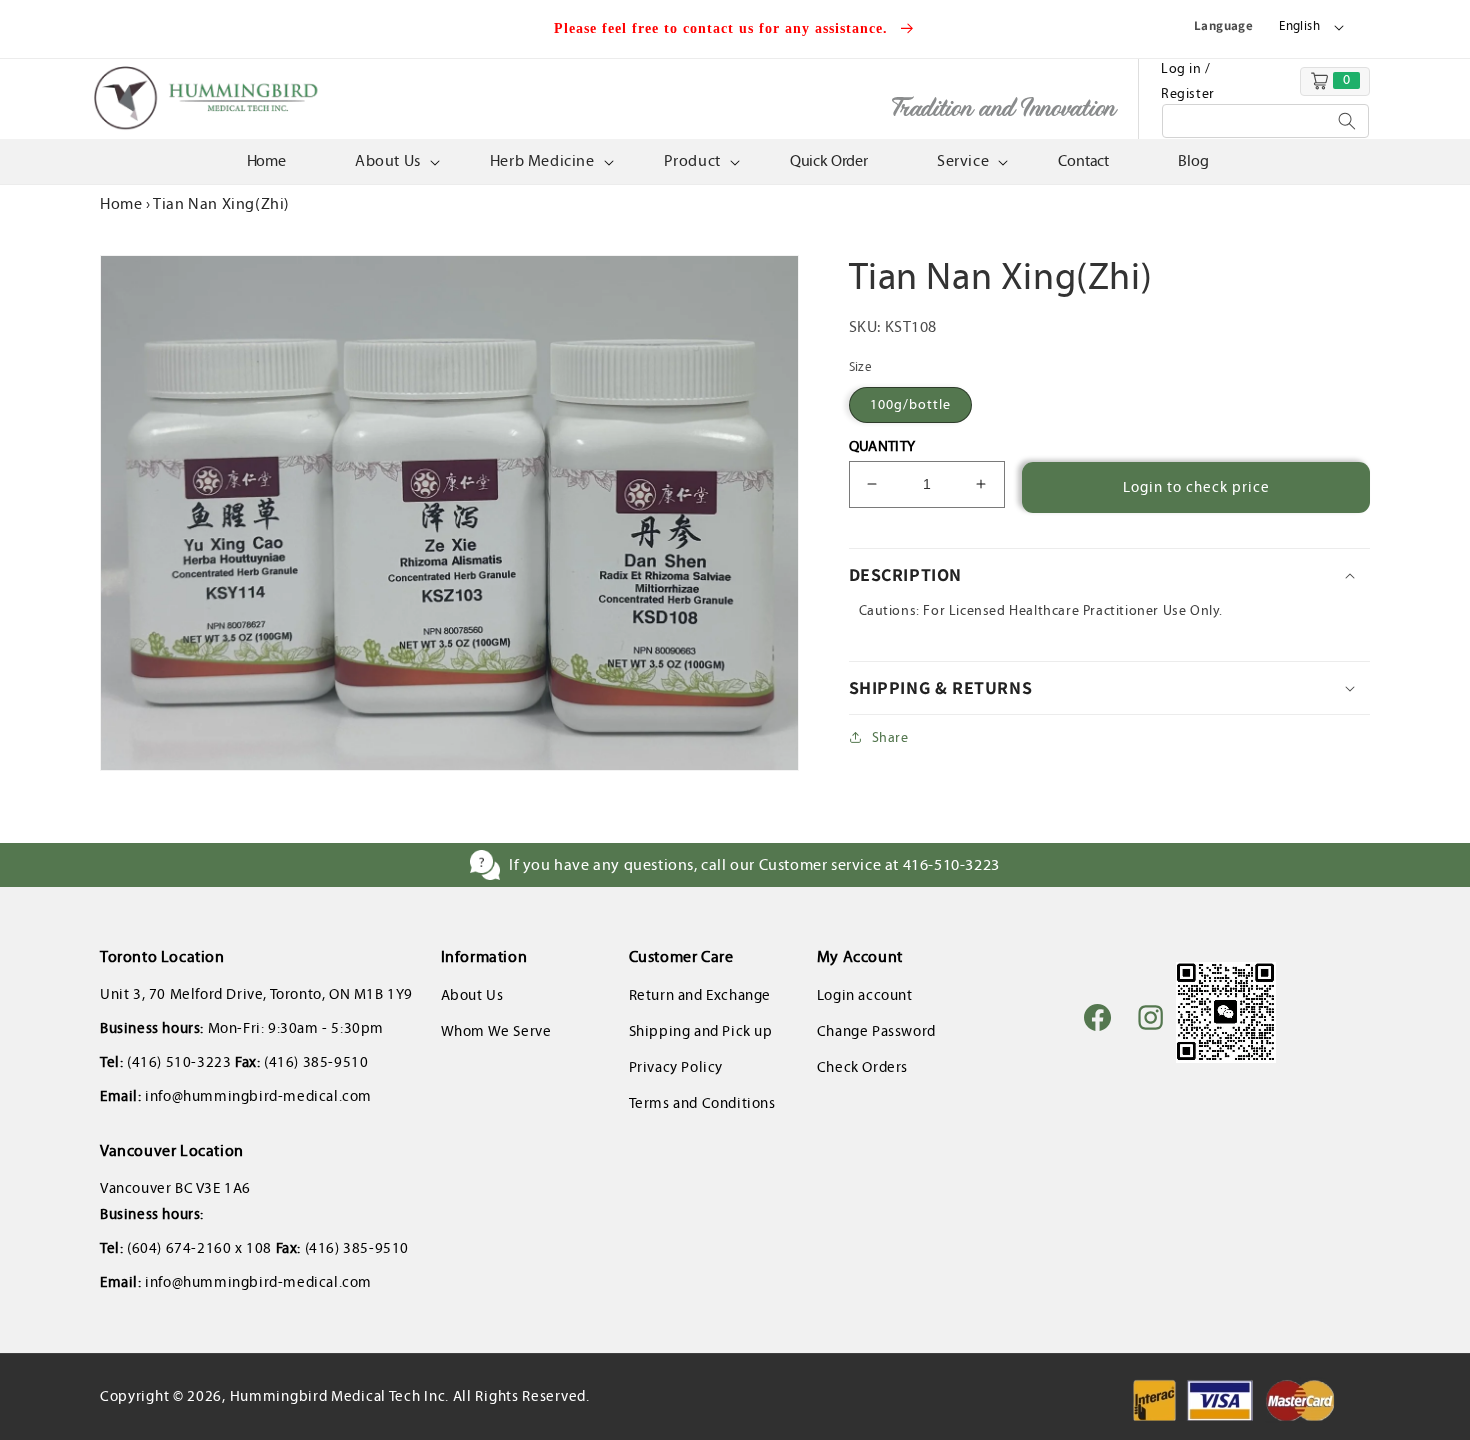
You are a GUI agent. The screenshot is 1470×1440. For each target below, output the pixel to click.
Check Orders (862, 1067)
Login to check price (1196, 487)
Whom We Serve (496, 1031)
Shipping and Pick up (701, 1031)
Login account (865, 995)
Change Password (876, 1031)
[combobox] (1265, 121)
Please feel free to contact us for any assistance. (723, 28)
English (1299, 26)
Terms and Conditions (702, 1103)
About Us (472, 995)
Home (121, 203)
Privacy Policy (676, 1067)
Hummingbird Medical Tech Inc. (339, 1396)
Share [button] (890, 737)
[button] (395, 161)
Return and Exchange (700, 995)
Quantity (882, 446)
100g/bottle (910, 404)
